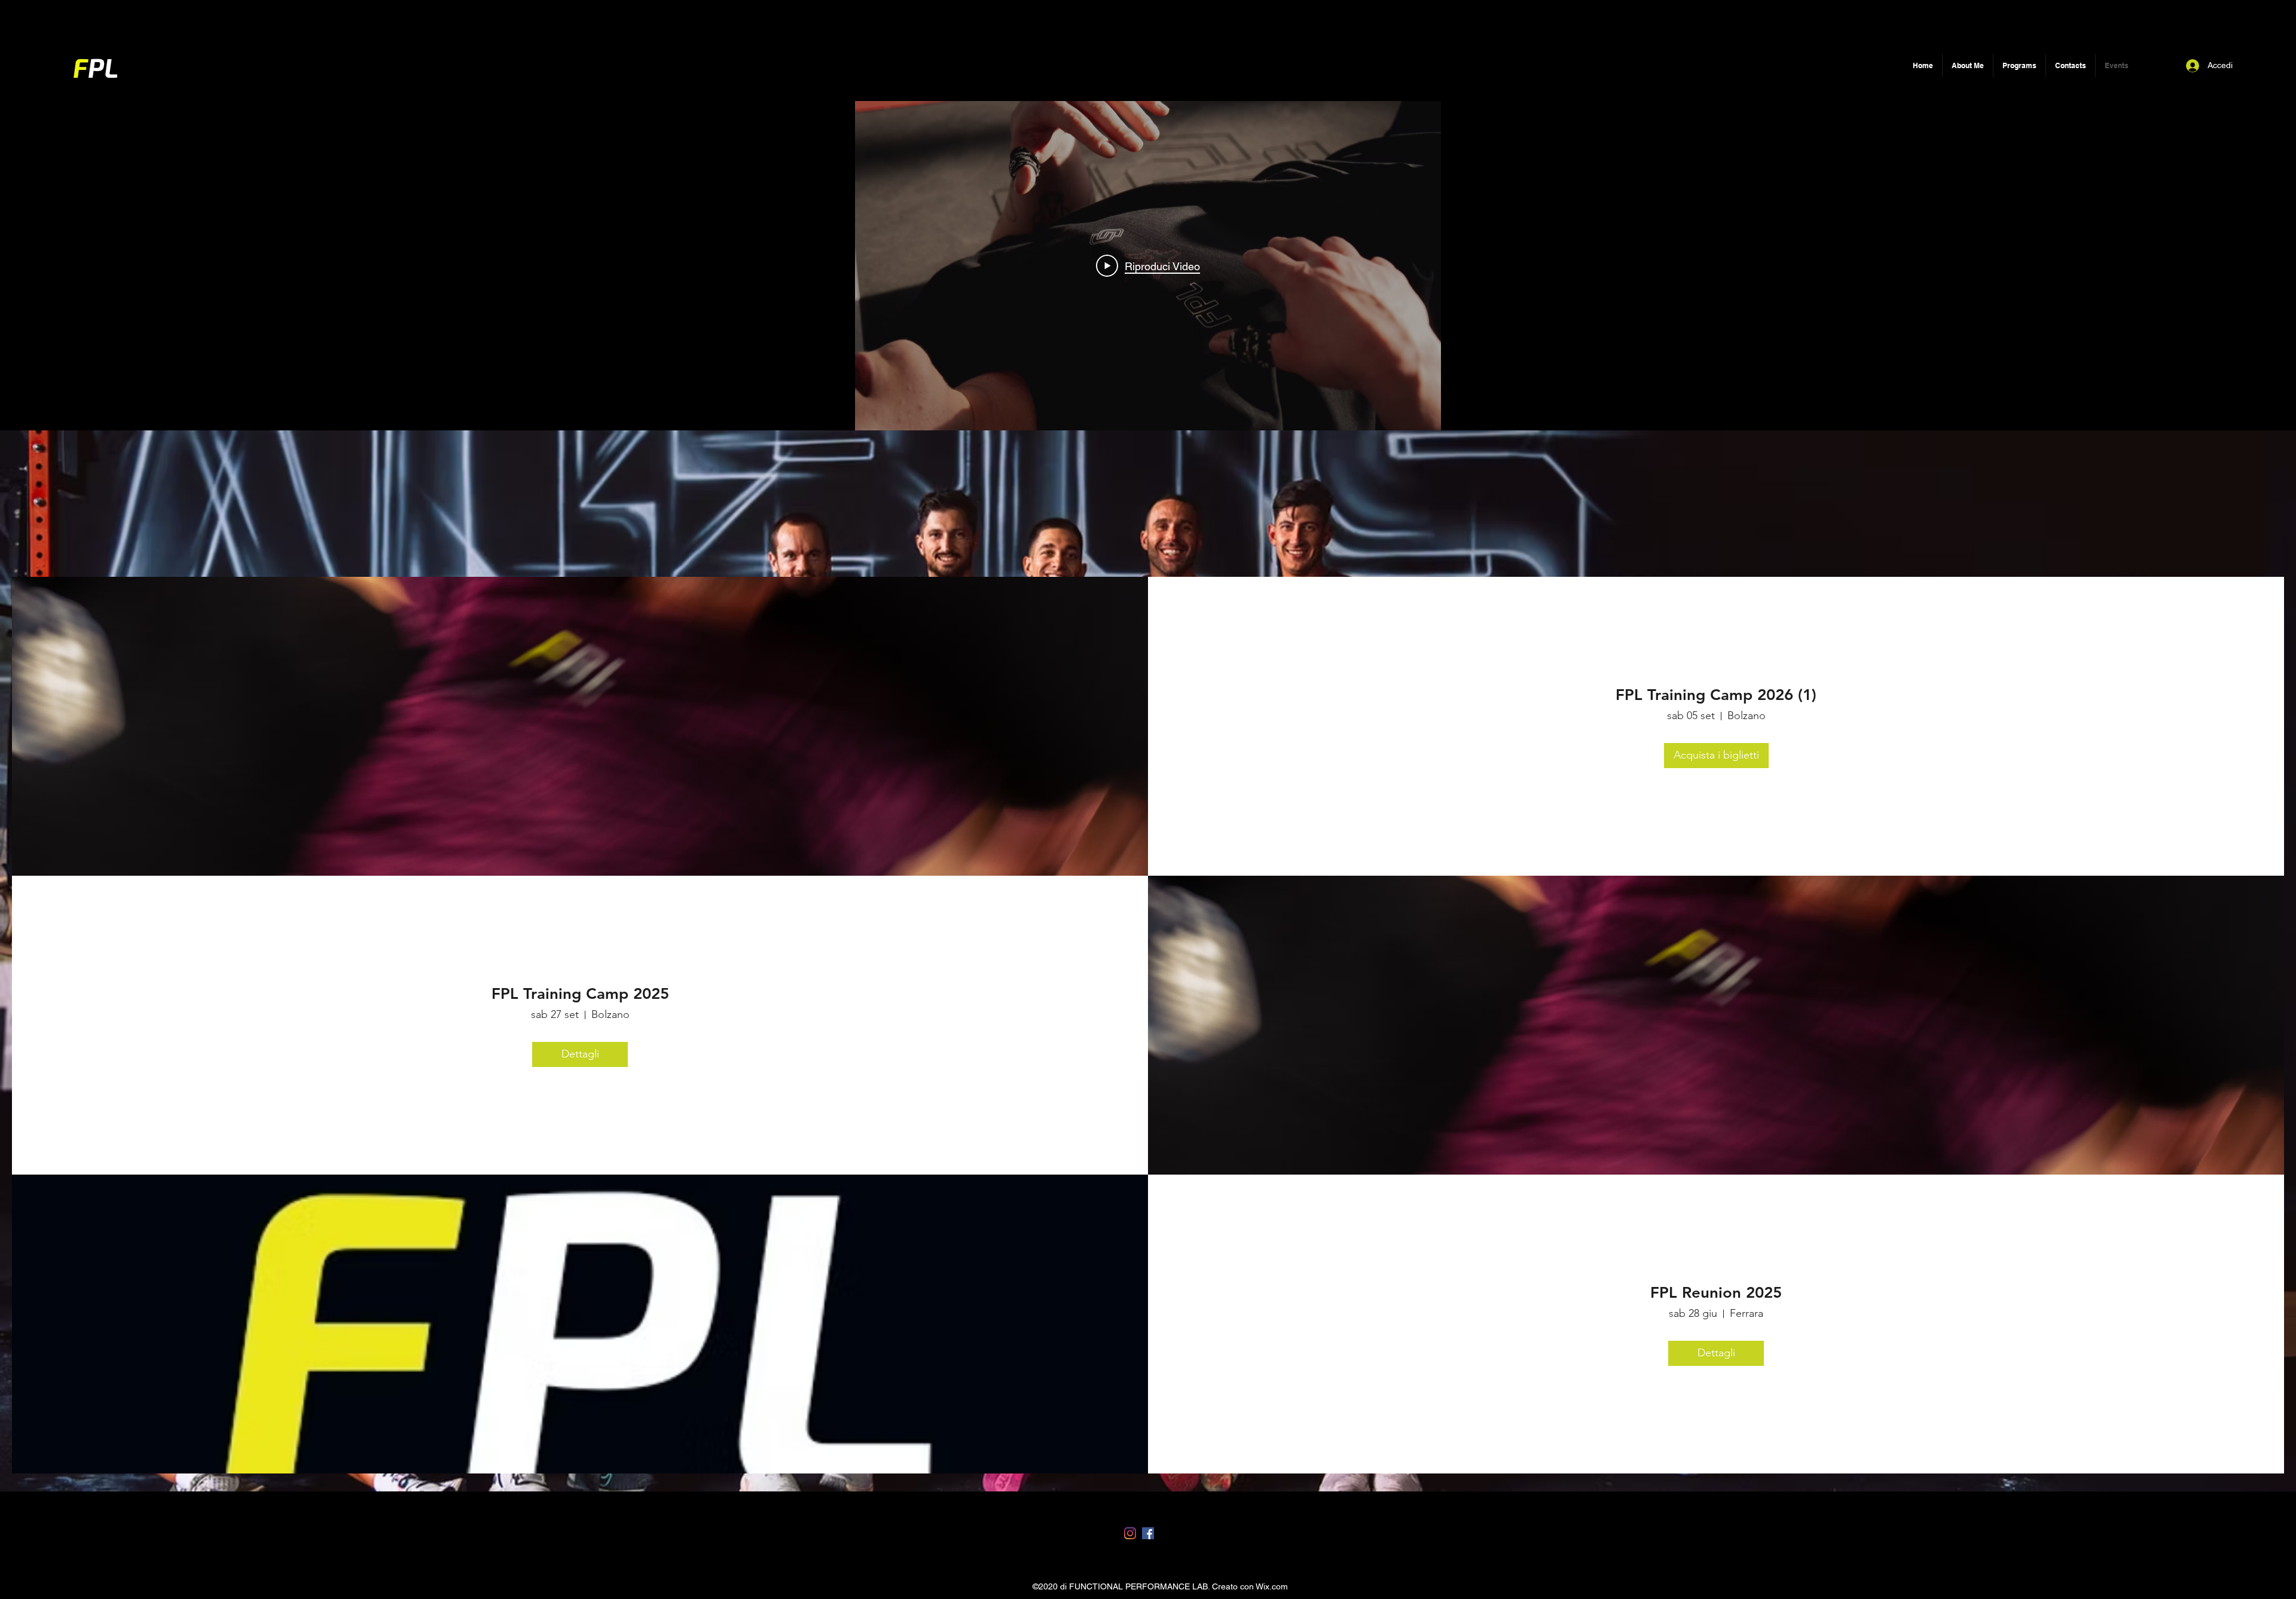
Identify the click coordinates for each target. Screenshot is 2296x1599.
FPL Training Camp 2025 (580, 994)
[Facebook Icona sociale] (1148, 1533)
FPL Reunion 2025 (1716, 1293)
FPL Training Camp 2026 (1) (1716, 695)
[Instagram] (1130, 1533)
